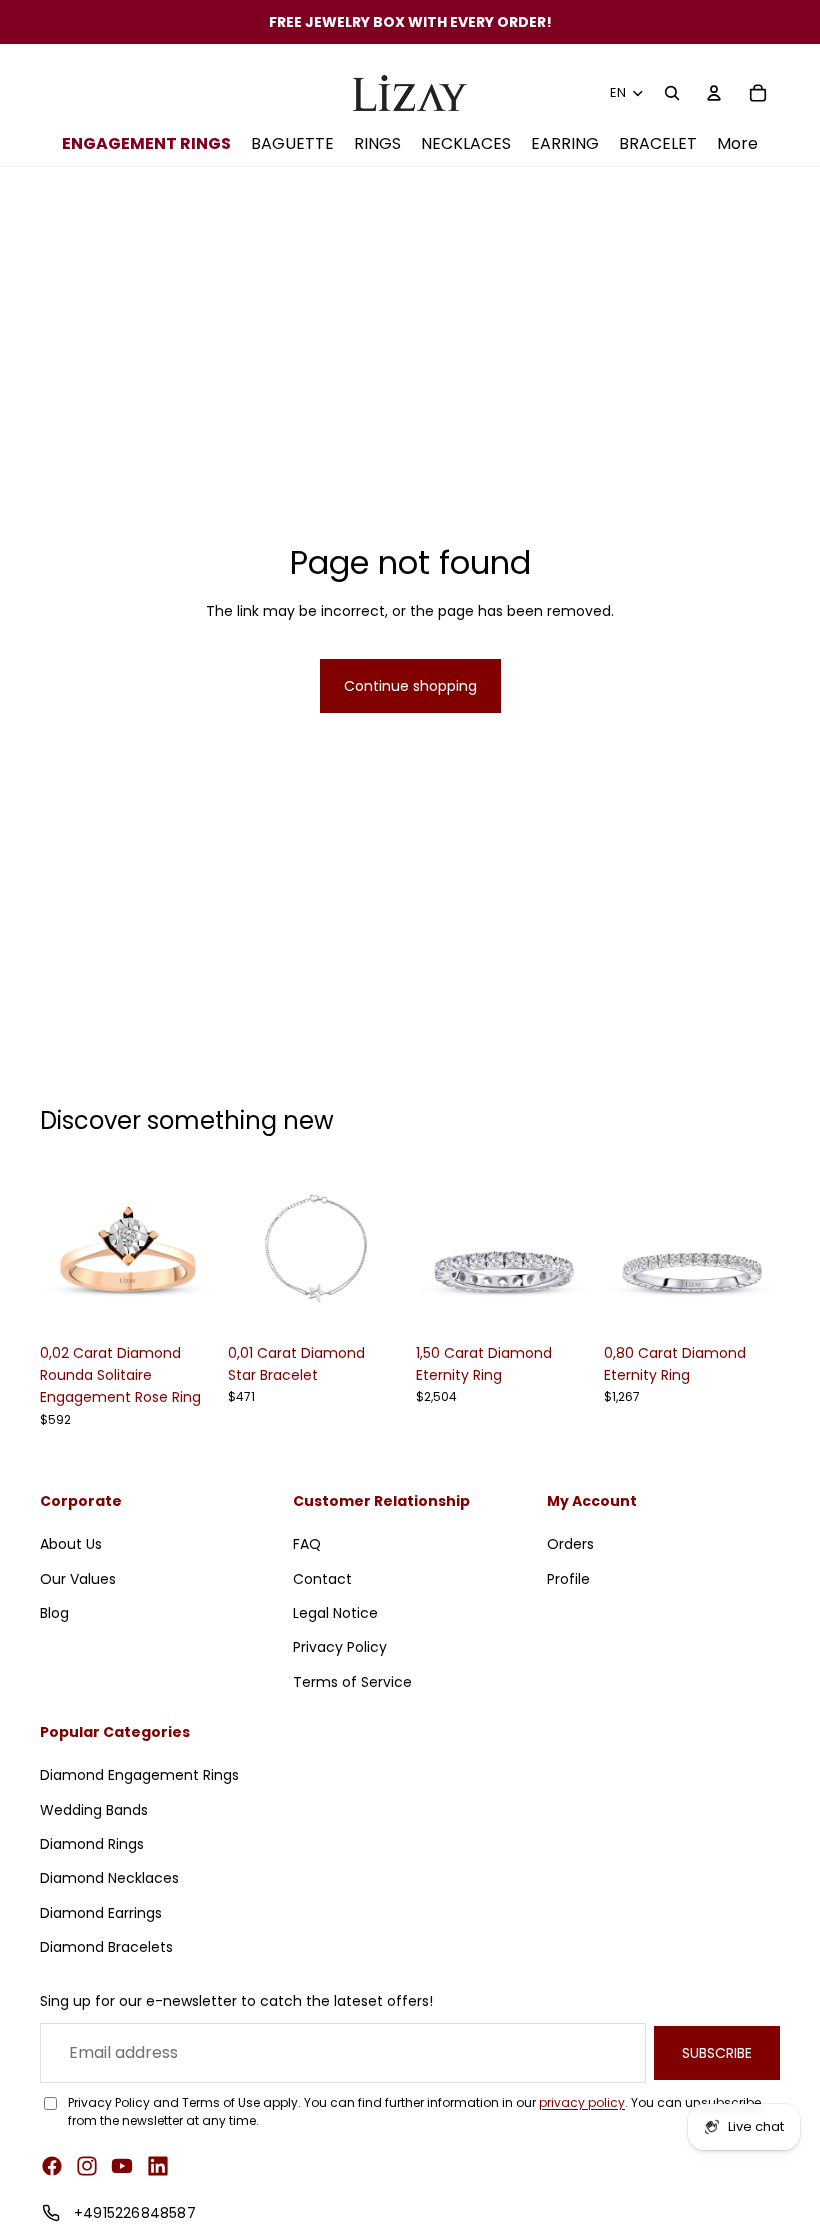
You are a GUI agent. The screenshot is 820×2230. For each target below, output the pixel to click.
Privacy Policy (340, 1647)
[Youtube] (122, 2166)
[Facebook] (52, 2166)
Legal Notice (335, 1613)
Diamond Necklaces (109, 1878)
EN (618, 92)
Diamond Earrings (101, 1913)
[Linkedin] (158, 2166)
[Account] (714, 93)
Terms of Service (352, 1682)
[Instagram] (87, 2166)
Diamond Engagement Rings (139, 1775)
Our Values (78, 1578)
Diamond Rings (92, 1844)
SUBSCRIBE (717, 2053)
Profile (568, 1578)
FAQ (307, 1544)
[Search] (672, 93)
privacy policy (582, 2102)
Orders (570, 1544)
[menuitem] (737, 144)
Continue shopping (410, 686)
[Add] (185, 1303)
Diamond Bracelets (106, 1947)
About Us (71, 1544)
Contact (322, 1578)
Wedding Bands (94, 1810)
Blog (54, 1613)
